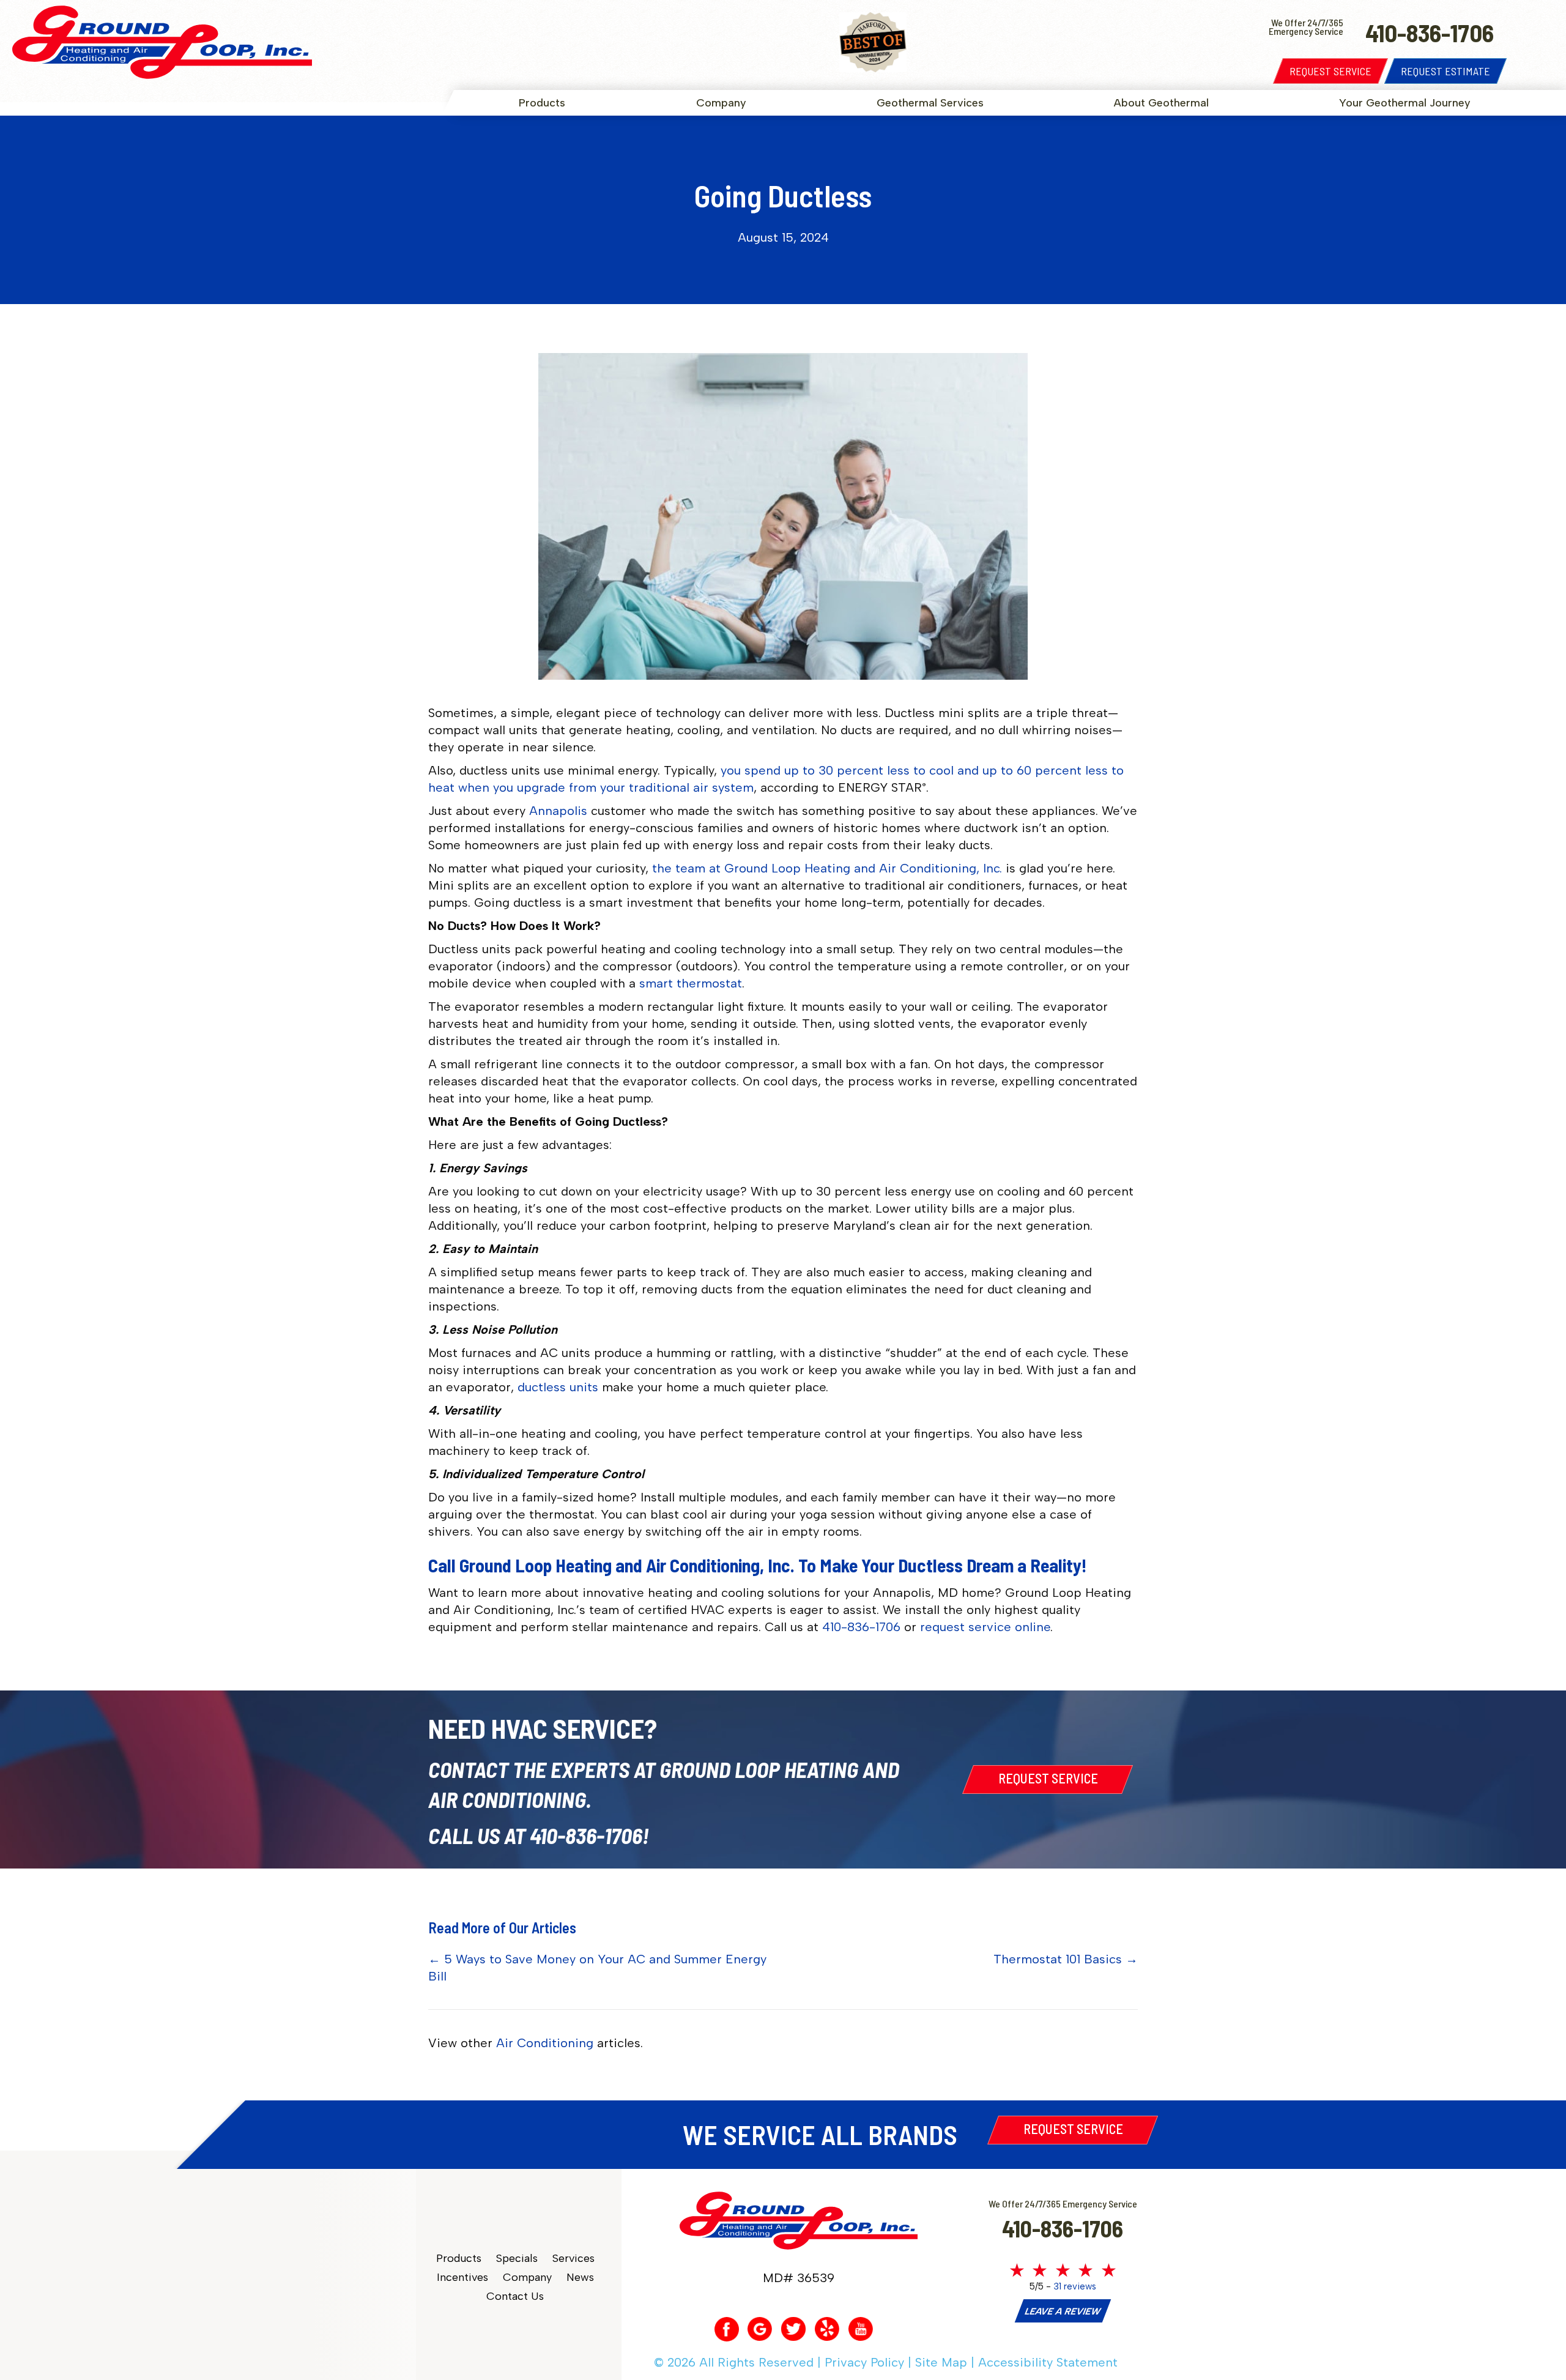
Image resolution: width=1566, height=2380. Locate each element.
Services (573, 2259)
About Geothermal (1161, 103)
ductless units (558, 1387)
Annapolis (558, 811)
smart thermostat (691, 983)
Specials (517, 2259)
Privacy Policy (864, 2362)
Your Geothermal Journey (1405, 103)
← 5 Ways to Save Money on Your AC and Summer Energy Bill (597, 1968)
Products (542, 103)
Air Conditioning (545, 2043)
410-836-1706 (861, 1627)
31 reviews (1075, 2286)
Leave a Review (1063, 2311)
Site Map (941, 2362)
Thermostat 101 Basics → (1066, 1959)
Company (721, 103)
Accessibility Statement (1048, 2362)
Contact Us (515, 2296)
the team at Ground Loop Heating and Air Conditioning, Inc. (827, 868)
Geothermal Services (930, 103)
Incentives (462, 2278)
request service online (985, 1627)
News (580, 2278)
